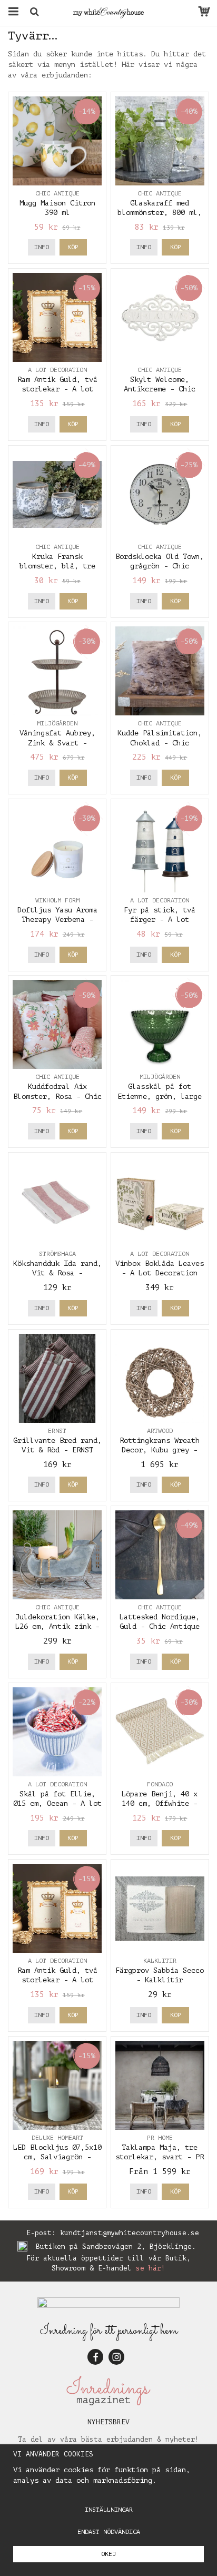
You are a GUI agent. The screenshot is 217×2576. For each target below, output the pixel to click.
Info (42, 247)
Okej (108, 2554)
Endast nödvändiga (109, 2532)
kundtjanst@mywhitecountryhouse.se (130, 2233)
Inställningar (109, 2510)
